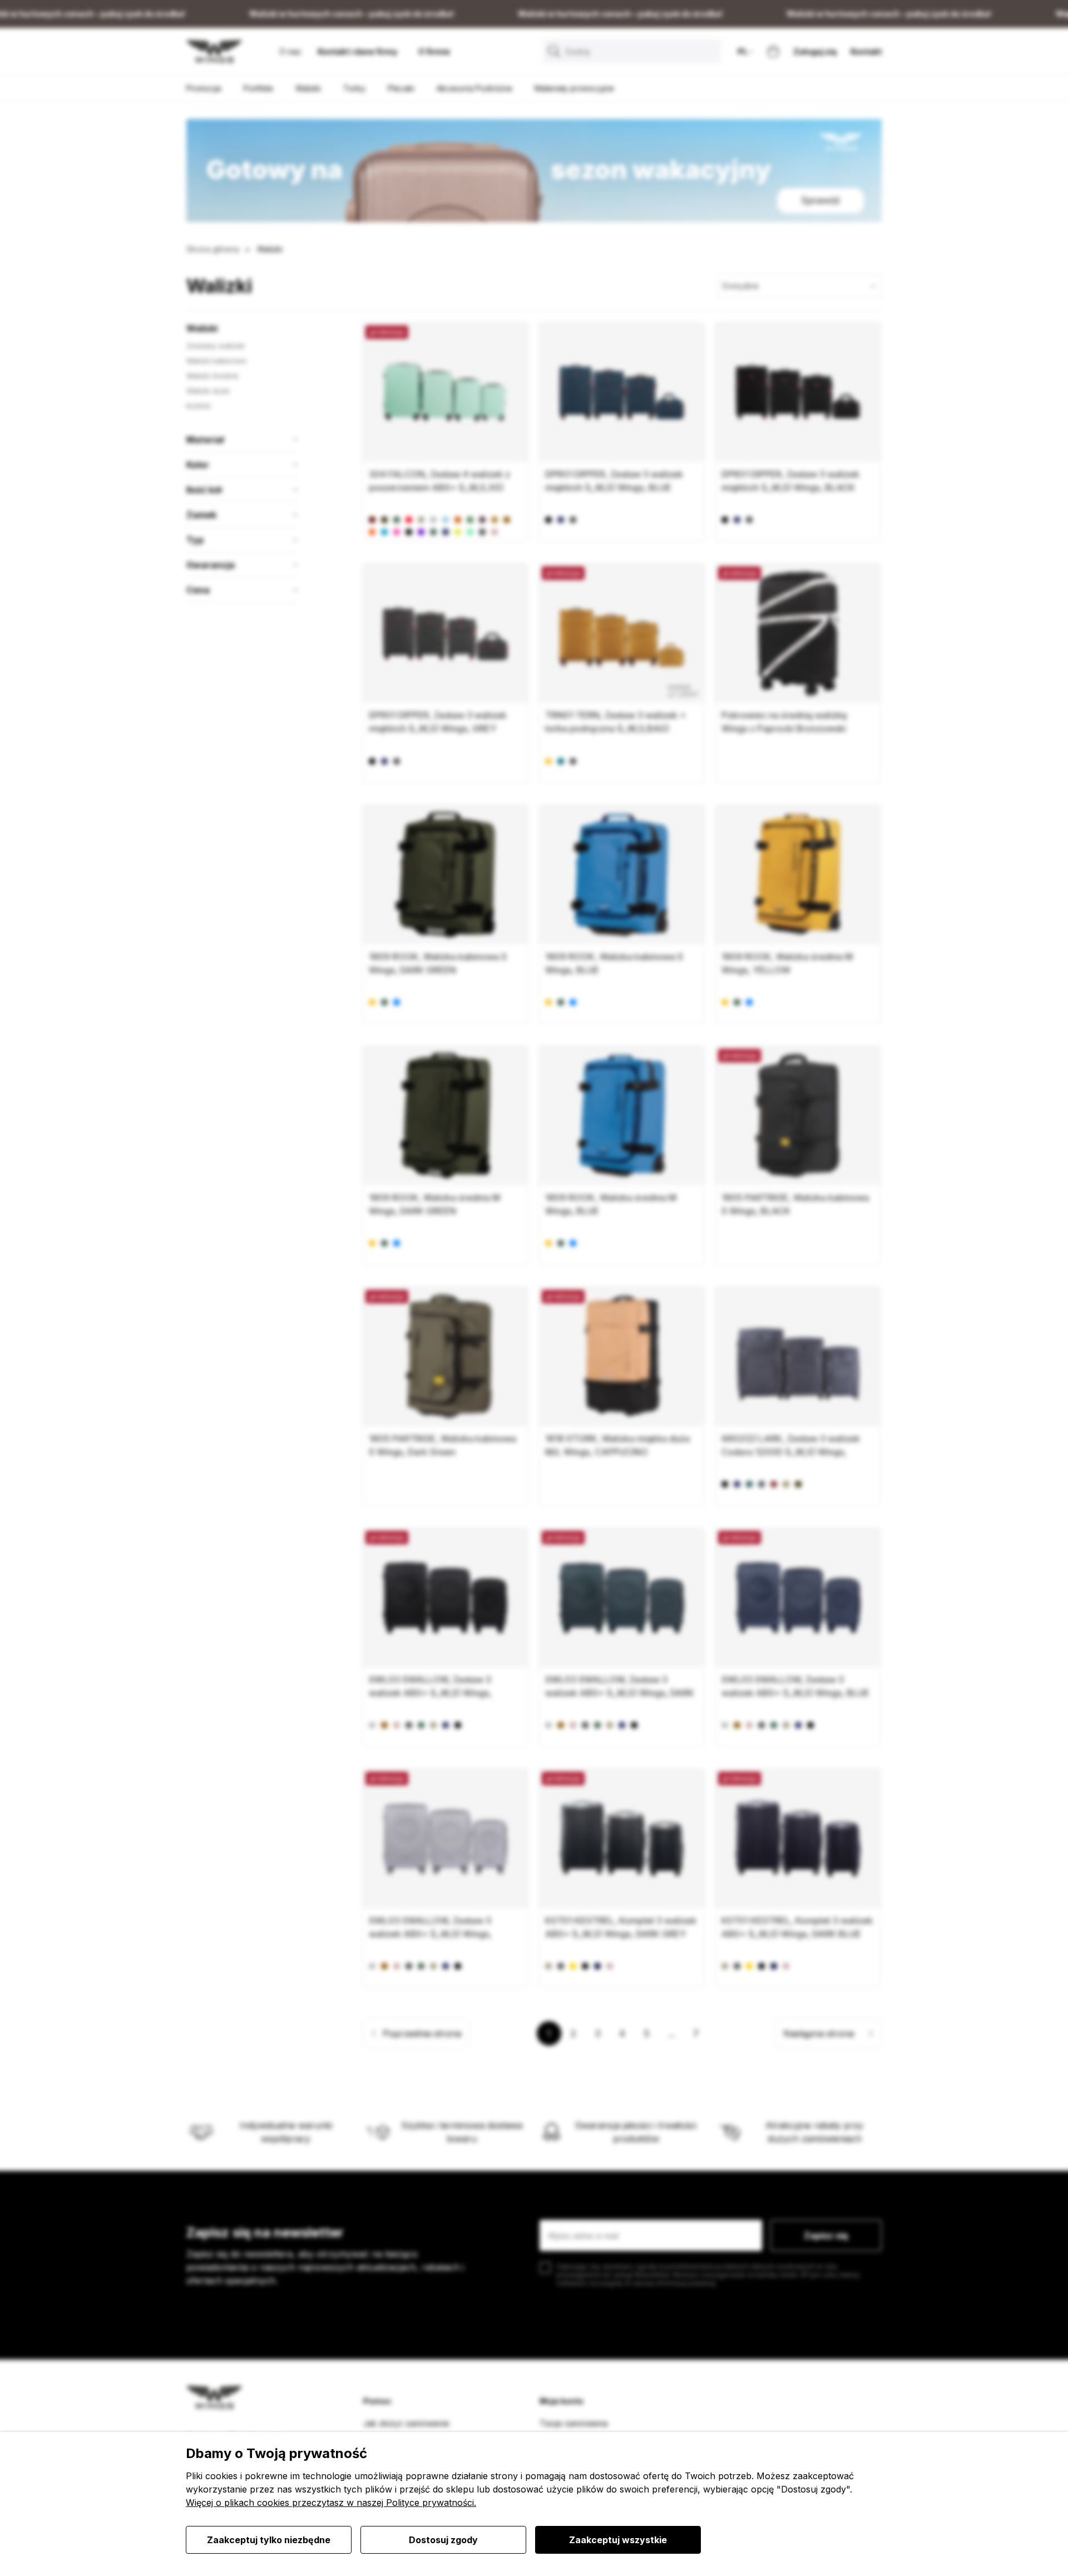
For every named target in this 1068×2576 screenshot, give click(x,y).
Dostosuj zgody (443, 2540)
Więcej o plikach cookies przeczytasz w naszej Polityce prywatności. (331, 2503)
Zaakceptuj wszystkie (618, 2540)
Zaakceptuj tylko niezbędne (269, 2540)
